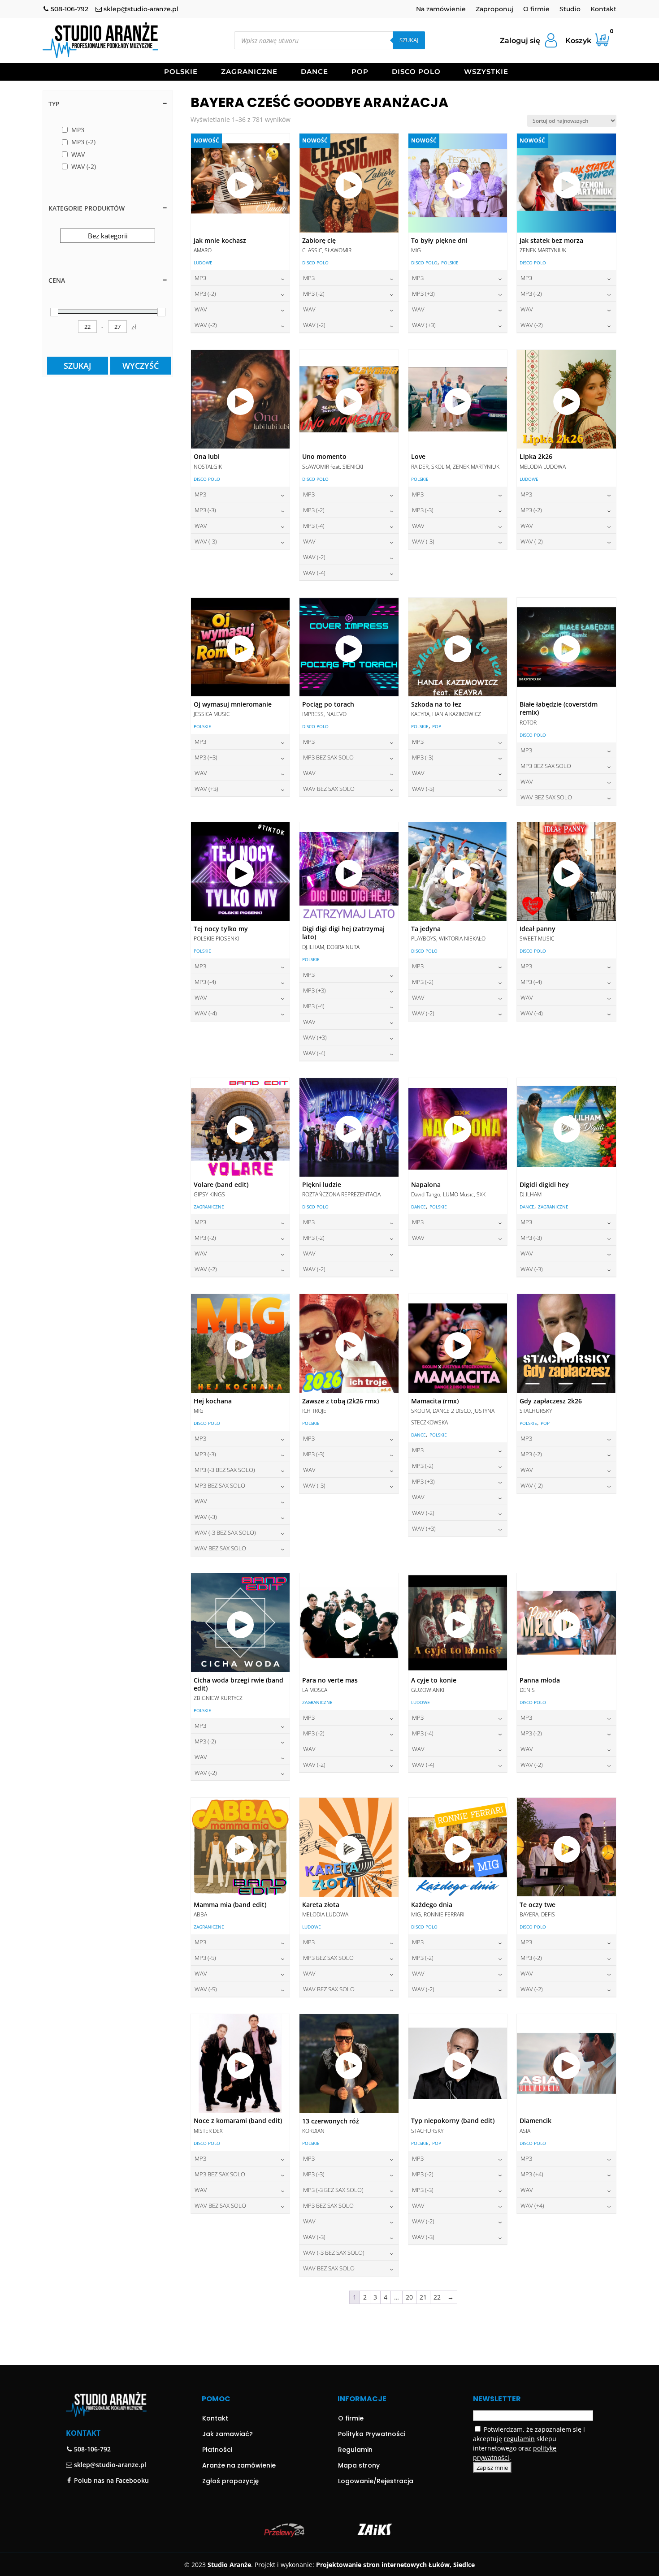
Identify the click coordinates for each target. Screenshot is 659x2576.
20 (409, 2297)
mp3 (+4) (532, 2174)
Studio (570, 9)
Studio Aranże (229, 2565)
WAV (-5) (206, 1989)
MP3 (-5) (205, 1958)
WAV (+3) (424, 325)
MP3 (200, 278)
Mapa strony (359, 2465)
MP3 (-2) (205, 293)
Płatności (217, 2450)
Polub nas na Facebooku (111, 2480)
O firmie (536, 9)
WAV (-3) (206, 541)
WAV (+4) (532, 2205)
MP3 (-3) (205, 510)
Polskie (181, 72)
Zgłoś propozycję (230, 2481)
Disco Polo (416, 72)
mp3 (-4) (314, 526)
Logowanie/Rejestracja (376, 2481)
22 (437, 2297)
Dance (314, 72)
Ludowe (203, 263)
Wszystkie (486, 72)
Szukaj (409, 40)
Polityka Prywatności (372, 2434)
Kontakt (603, 9)
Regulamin (355, 2450)
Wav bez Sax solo (329, 789)
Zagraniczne (249, 72)
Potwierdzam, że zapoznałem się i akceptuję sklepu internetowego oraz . (529, 2443)
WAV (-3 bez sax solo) (225, 1532)
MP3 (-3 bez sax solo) (225, 1470)
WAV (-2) (206, 325)
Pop (360, 72)
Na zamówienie (441, 9)
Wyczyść (141, 366)
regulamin (519, 2439)
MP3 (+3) (423, 293)
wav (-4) (314, 573)
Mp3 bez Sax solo (328, 757)
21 (423, 2297)
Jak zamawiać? (228, 2434)
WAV (201, 309)
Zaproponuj (494, 9)
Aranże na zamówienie (239, 2465)
